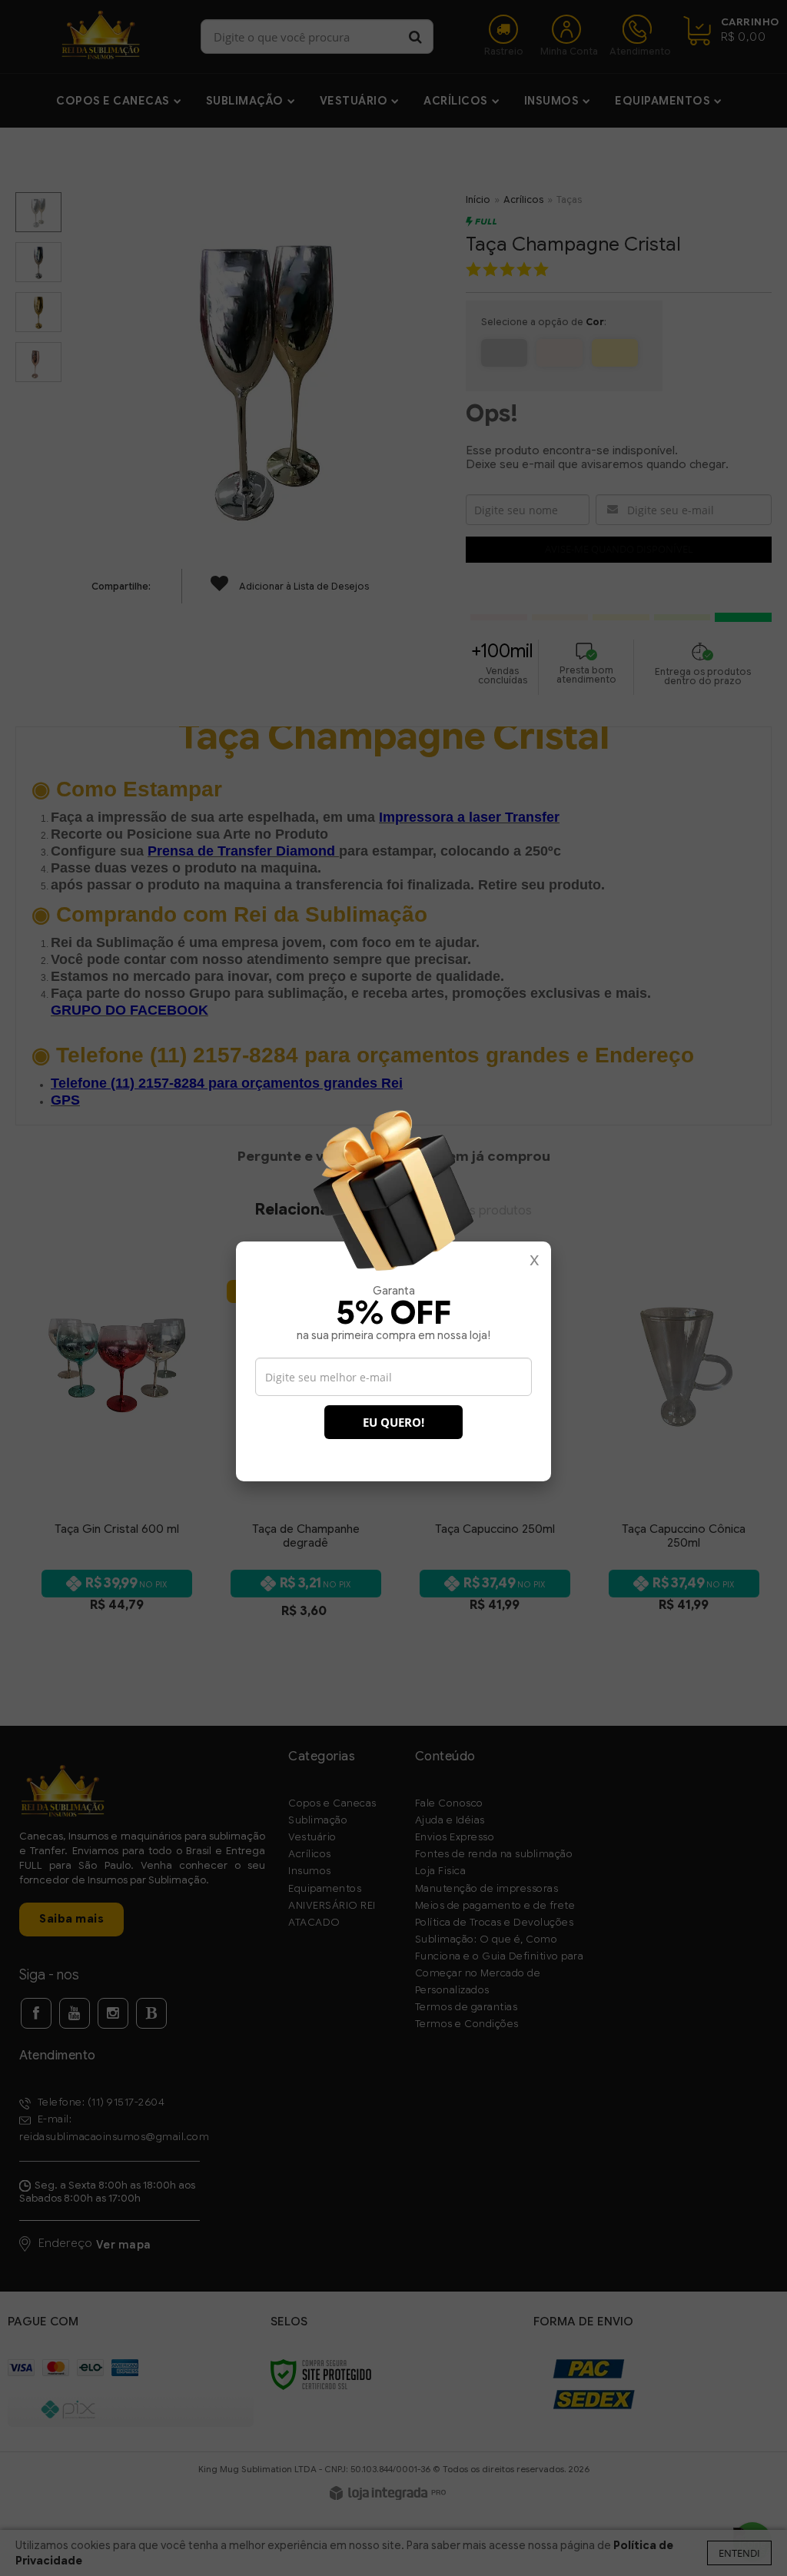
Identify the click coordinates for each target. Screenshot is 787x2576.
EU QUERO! (393, 1422)
